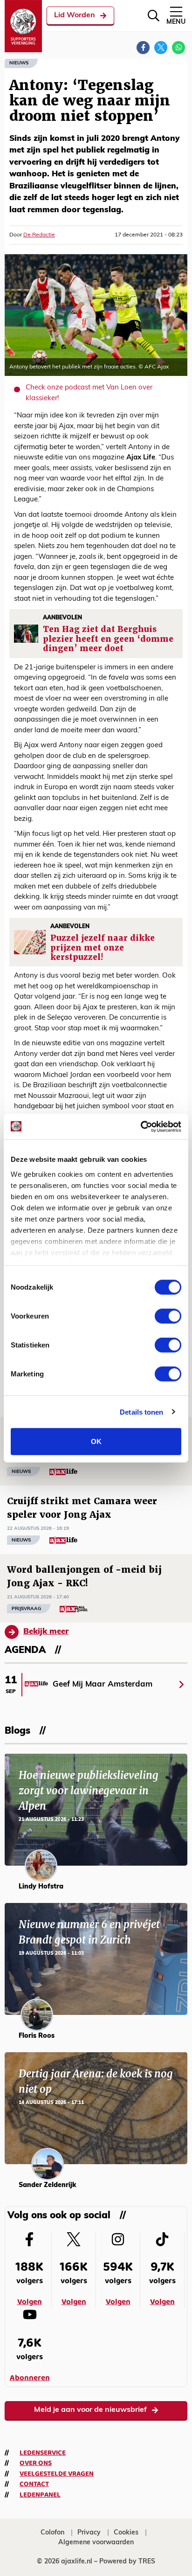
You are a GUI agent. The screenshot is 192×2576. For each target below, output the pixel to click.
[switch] (168, 1316)
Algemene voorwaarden (96, 2543)
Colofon (52, 2533)
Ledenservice (43, 2453)
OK (96, 1441)
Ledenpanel (40, 2495)
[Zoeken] (154, 16)
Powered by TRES (127, 2562)
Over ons (36, 2463)
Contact (34, 2484)
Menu (176, 22)
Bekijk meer (46, 1632)
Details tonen (141, 1412)
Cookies (126, 2533)
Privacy (89, 2533)
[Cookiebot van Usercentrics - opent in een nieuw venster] (141, 1126)
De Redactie (39, 235)
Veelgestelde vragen (57, 2474)
